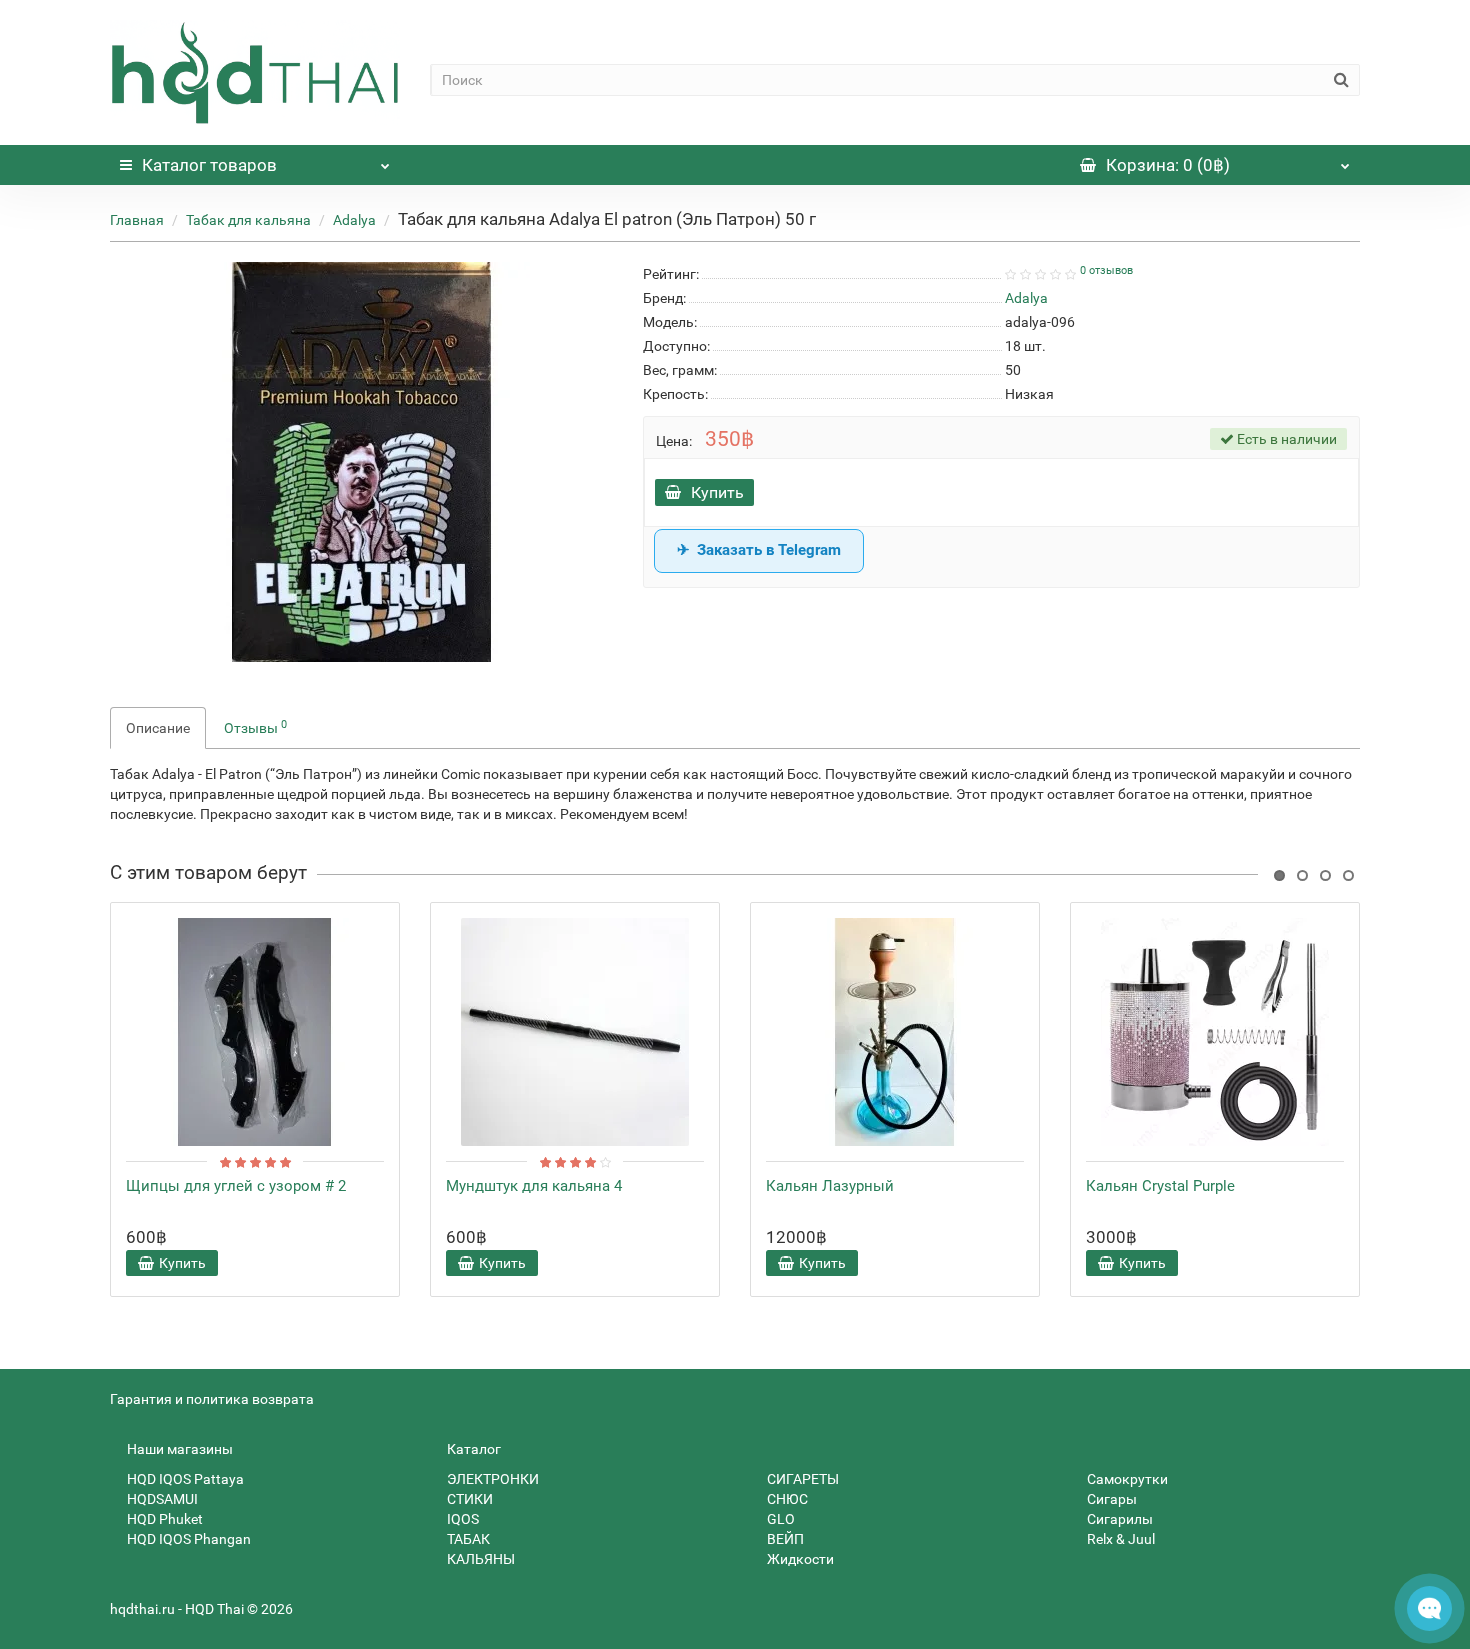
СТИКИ (468, 1499)
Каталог (209, 165)
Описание (158, 728)
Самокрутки (1126, 1479)
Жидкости (799, 1559)
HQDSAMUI (161, 1499)
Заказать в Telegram (769, 550)
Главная (137, 220)
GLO (779, 1519)
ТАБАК (467, 1539)
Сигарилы (1118, 1519)
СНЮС (786, 1499)
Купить (717, 492)
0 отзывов (1106, 270)
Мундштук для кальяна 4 (534, 1186)
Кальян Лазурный (830, 1186)
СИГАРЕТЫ (801, 1479)
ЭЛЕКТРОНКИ (491, 1479)
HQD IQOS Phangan (187, 1539)
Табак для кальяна (248, 220)
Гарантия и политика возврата (212, 1399)
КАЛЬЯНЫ (479, 1559)
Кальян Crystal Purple (1160, 1186)
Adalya (354, 220)
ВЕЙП (784, 1539)
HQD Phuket (163, 1519)
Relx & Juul (1119, 1539)
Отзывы (255, 727)
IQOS (461, 1519)
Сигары (1110, 1499)
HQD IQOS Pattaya (184, 1479)
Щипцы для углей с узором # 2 (236, 1186)
